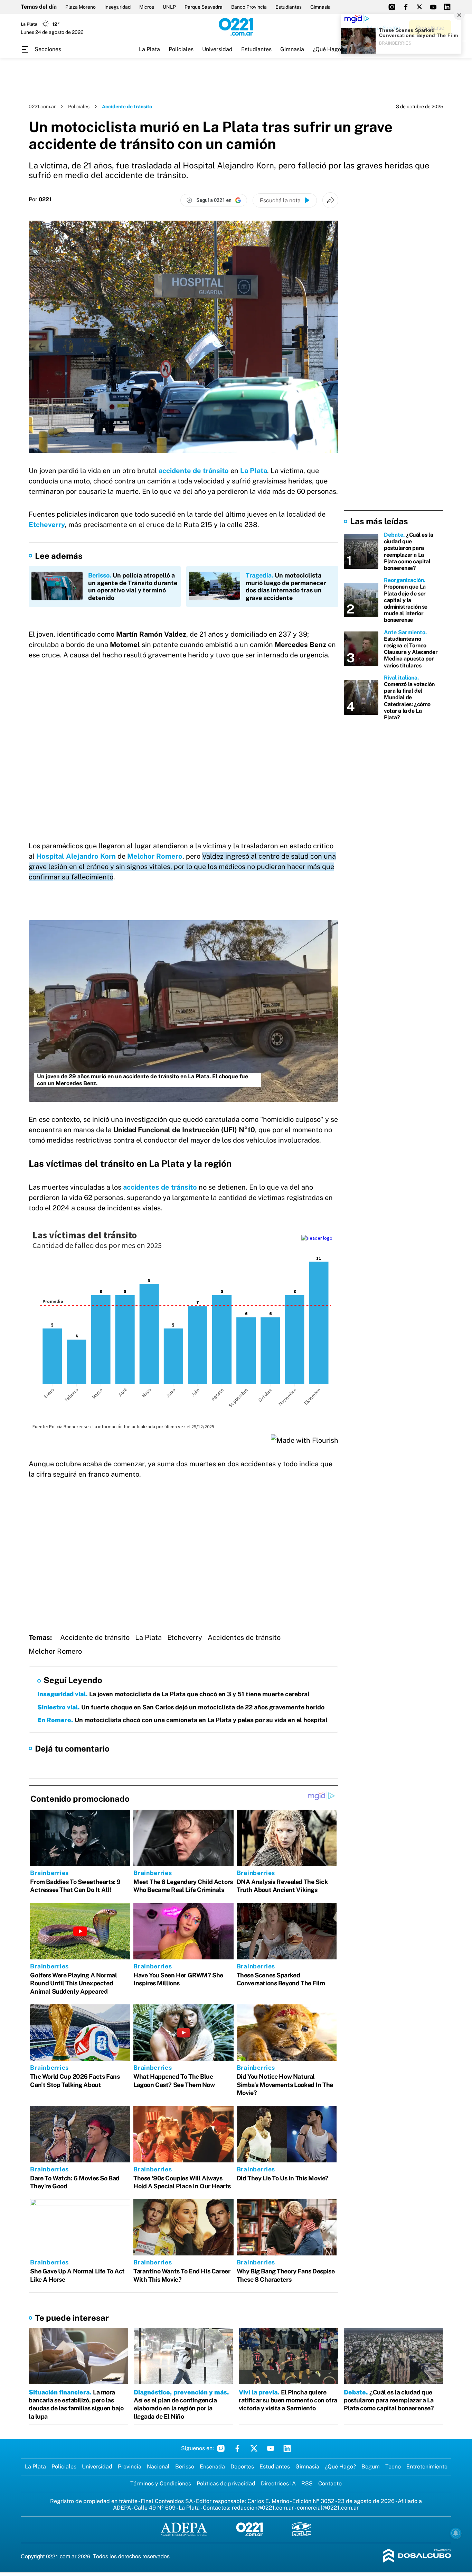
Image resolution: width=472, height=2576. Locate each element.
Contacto (330, 2483)
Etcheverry (47, 525)
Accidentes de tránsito (244, 1637)
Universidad (217, 49)
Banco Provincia (249, 7)
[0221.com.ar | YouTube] (433, 7)
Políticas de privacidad (226, 2483)
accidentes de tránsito (160, 1187)
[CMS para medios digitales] (417, 2556)
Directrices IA (278, 2483)
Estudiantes (289, 7)
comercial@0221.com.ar (328, 2508)
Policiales (181, 49)
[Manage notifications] (456, 2533)
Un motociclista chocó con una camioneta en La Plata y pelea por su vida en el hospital (182, 1720)
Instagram (221, 2448)
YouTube (271, 2448)
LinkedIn (287, 2448)
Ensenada (212, 2467)
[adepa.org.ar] (184, 2530)
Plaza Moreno (81, 7)
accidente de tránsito (194, 471)
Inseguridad (117, 7)
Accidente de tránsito (95, 1637)
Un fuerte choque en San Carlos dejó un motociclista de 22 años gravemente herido (181, 1707)
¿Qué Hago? (328, 49)
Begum (371, 2467)
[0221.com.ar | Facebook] (406, 7)
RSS (307, 2483)
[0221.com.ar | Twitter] (419, 7)
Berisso (185, 2467)
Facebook (237, 2448)
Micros (147, 7)
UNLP (169, 7)
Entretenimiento (427, 2467)
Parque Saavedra (204, 7)
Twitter (254, 2448)
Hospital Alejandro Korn (76, 856)
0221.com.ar (42, 107)
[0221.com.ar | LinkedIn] (447, 7)
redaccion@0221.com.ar (263, 2508)
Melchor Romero (155, 856)
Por (40, 200)
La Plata (149, 49)
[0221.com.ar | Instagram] (392, 7)
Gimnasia (320, 7)
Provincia (130, 2467)
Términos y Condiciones (161, 2483)
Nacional (158, 2467)
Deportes (242, 2467)
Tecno (393, 2467)
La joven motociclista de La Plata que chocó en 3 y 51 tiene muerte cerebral (173, 1694)
